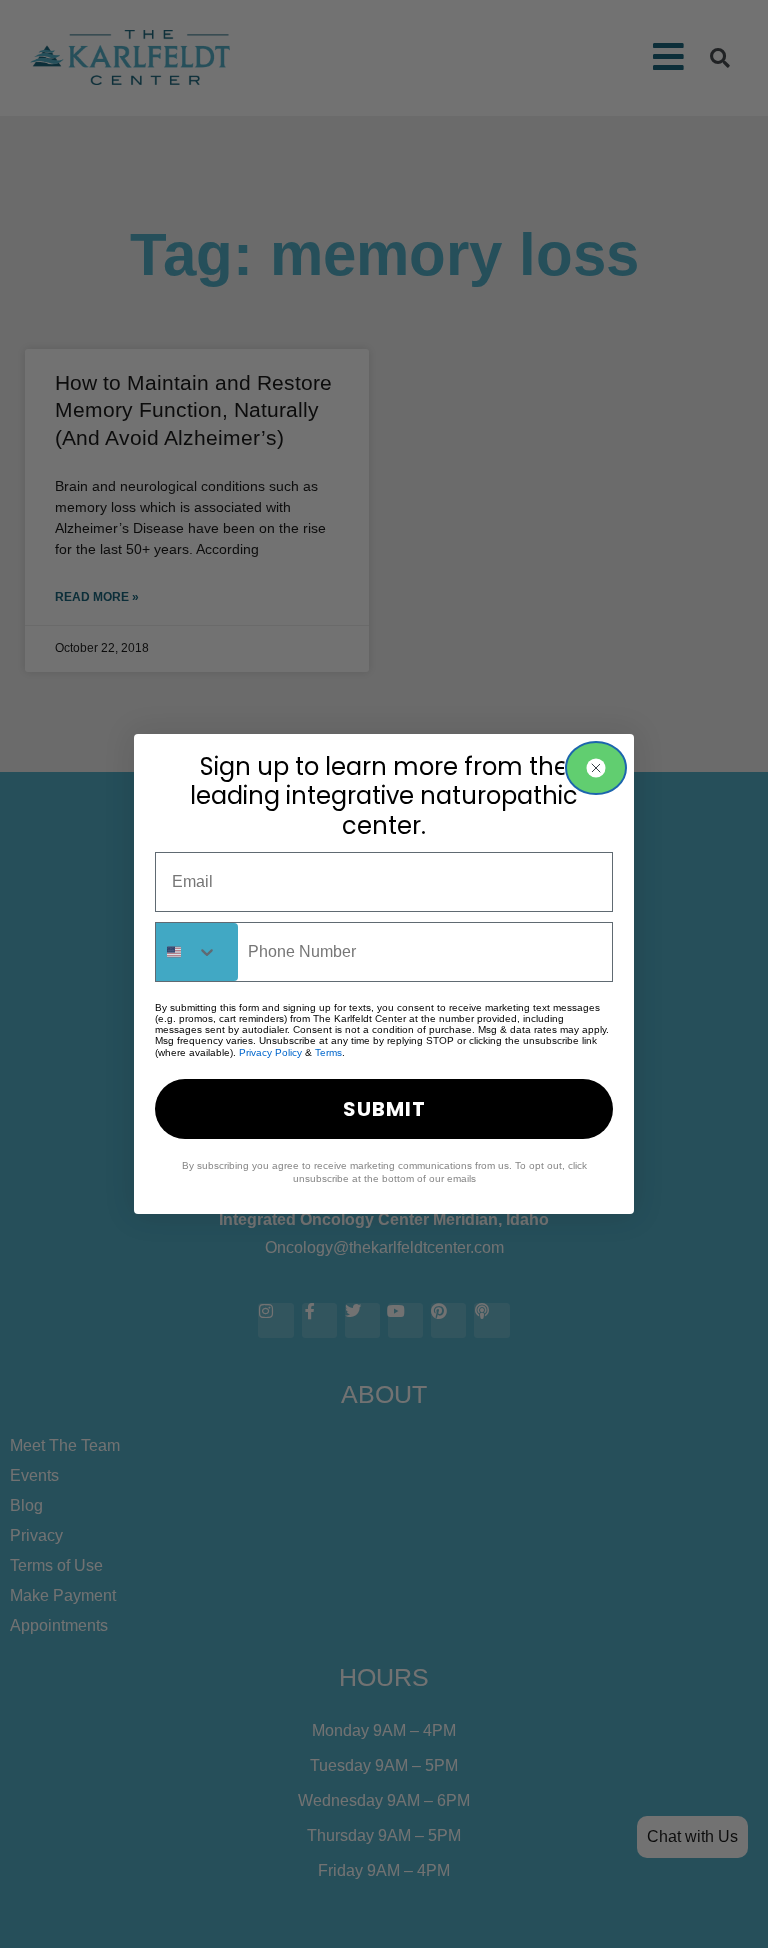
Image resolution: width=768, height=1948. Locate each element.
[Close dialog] (596, 768)
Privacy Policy (270, 1052)
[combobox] (197, 952)
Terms (328, 1052)
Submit (384, 1109)
